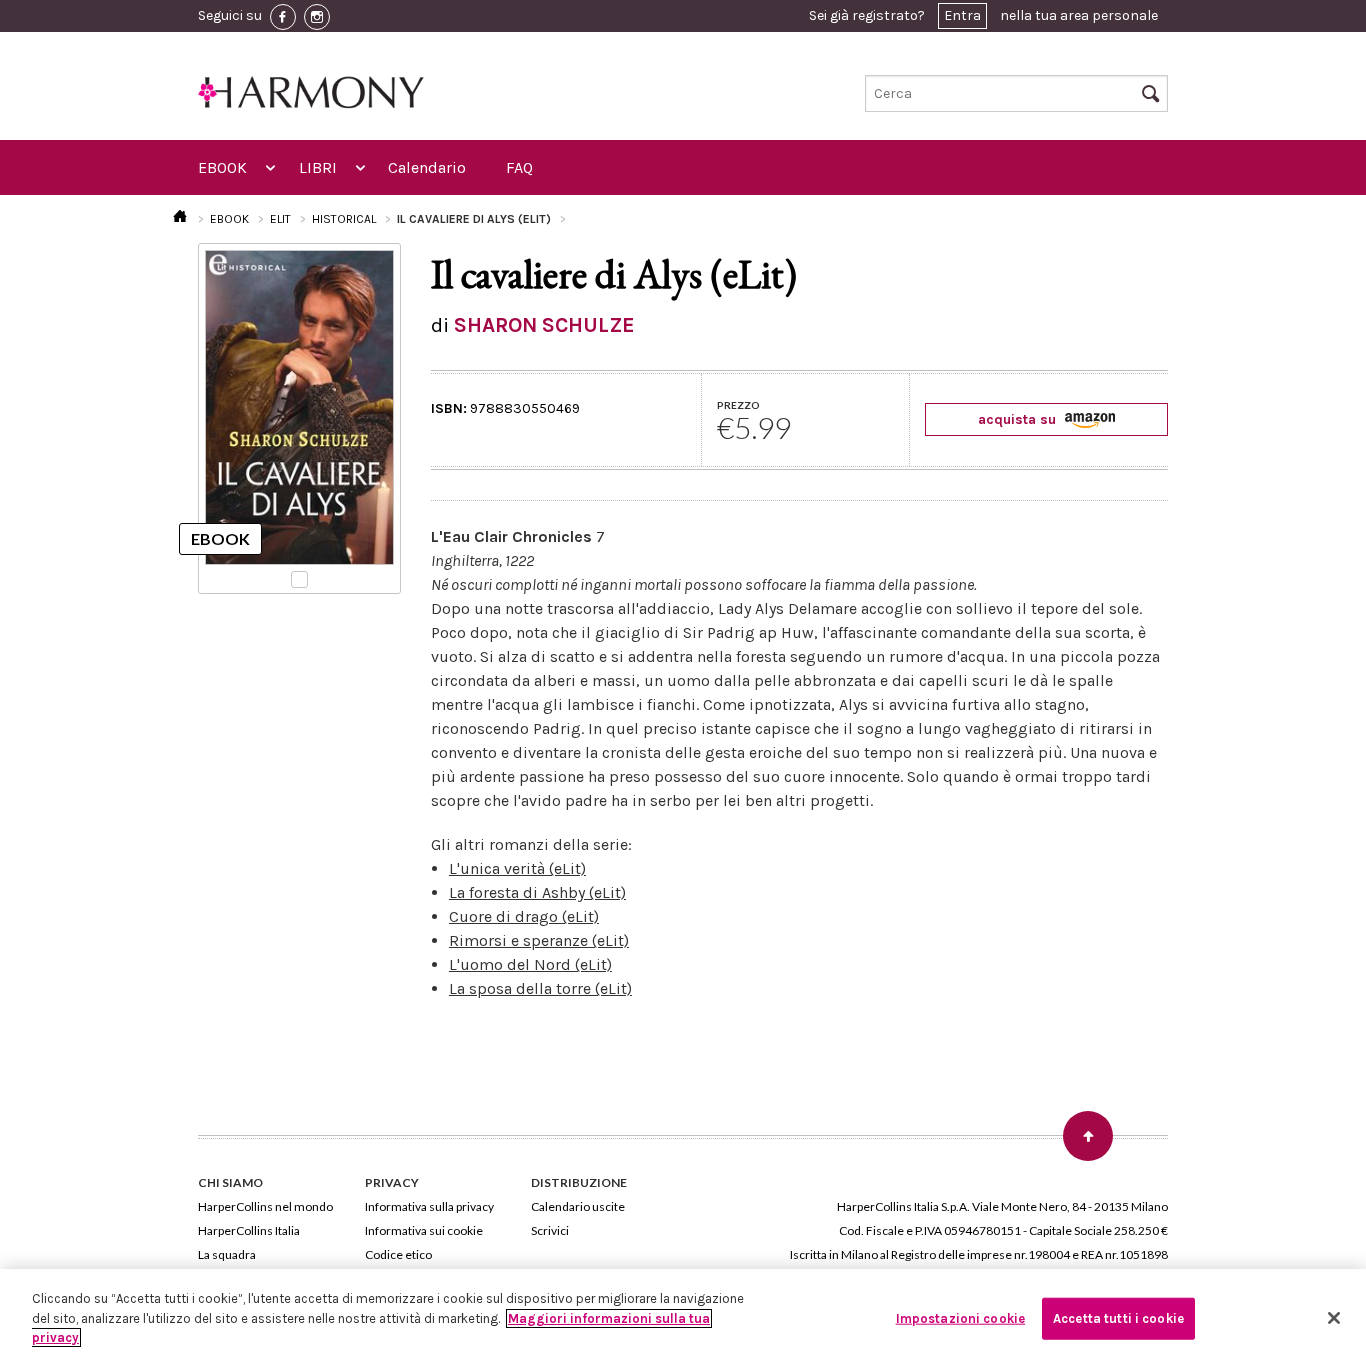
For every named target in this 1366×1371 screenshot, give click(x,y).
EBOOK (222, 167)
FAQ (519, 167)
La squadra (227, 1254)
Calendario (427, 167)
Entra (962, 15)
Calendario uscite (578, 1206)
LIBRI (318, 167)
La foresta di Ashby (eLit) (537, 892)
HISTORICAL (344, 219)
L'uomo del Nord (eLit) (530, 964)
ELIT (280, 219)
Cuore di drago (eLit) (524, 916)
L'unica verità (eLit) (517, 868)
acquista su (1019, 419)
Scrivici (550, 1230)
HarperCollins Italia (249, 1230)
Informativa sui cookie (424, 1230)
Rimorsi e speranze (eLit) (539, 940)
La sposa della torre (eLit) (540, 988)
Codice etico (398, 1254)
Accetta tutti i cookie (1118, 1318)
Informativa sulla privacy (429, 1206)
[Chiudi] (1334, 1318)
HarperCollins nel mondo (265, 1206)
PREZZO (738, 405)
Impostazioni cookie (960, 1318)
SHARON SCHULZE (544, 325)
